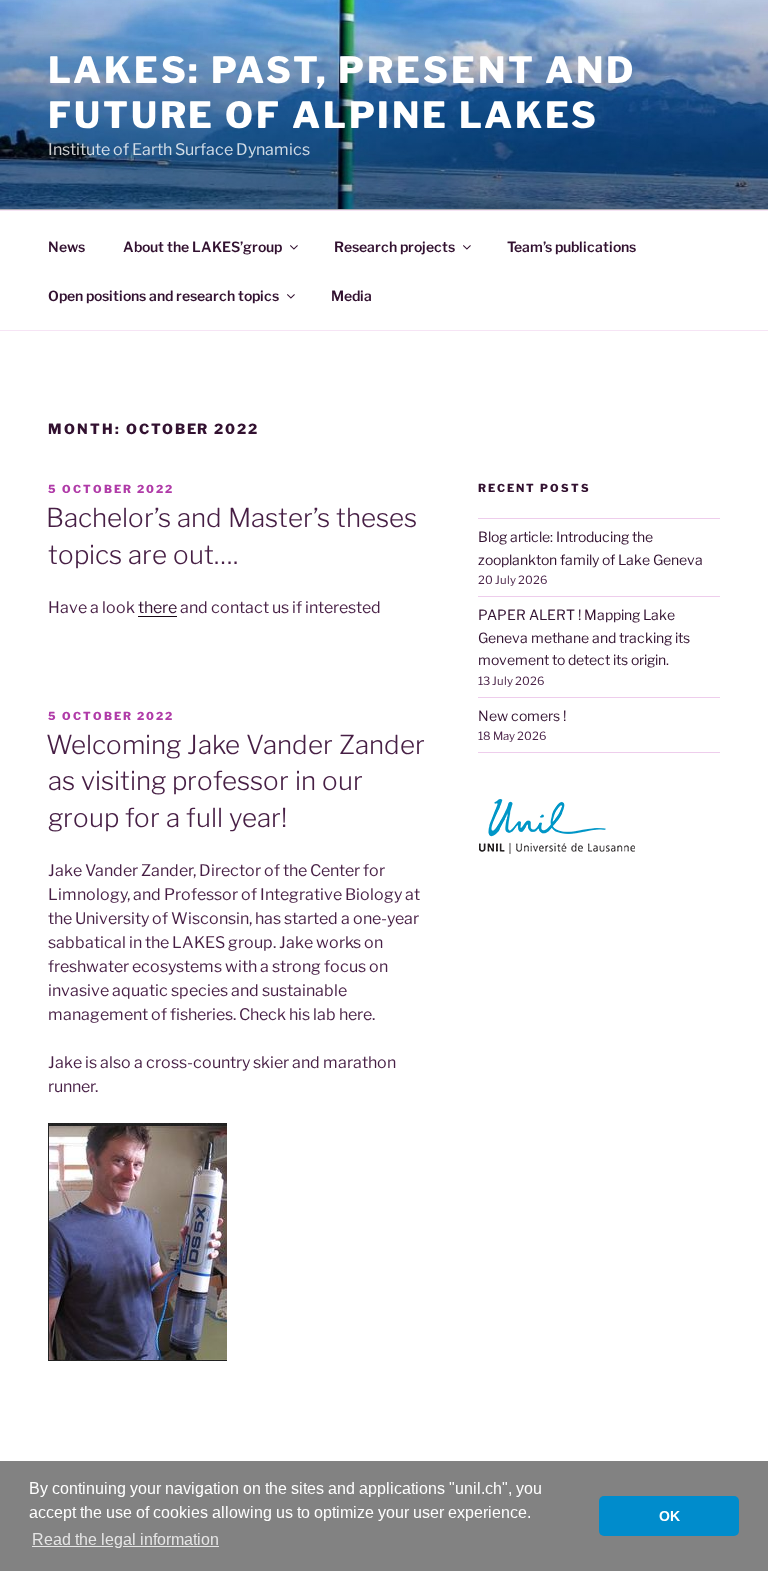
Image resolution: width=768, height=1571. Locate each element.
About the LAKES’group (202, 246)
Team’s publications (571, 246)
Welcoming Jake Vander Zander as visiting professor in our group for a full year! (235, 781)
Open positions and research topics (163, 295)
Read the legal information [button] (125, 1539)
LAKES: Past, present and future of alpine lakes (342, 92)
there (157, 607)
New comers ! (522, 715)
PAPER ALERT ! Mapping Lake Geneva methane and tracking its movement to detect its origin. (584, 637)
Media (351, 295)
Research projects (394, 246)
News (66, 246)
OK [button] (669, 1516)
